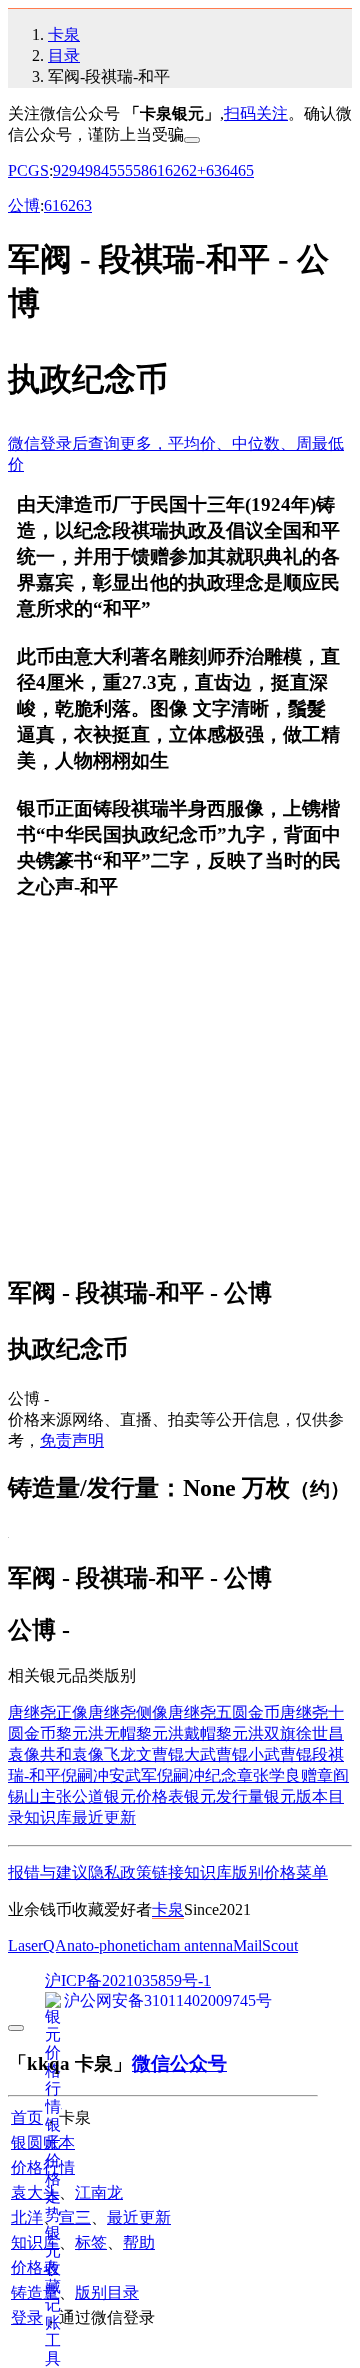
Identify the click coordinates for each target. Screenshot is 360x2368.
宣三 (75, 2217)
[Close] (192, 140)
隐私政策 (120, 1872)
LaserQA (37, 1945)
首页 (27, 2117)
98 (93, 170)
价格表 (35, 2267)
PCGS (28, 170)
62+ (193, 170)
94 (77, 170)
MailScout (265, 1945)
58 (141, 170)
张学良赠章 (293, 1775)
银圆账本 (43, 2142)
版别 (248, 1872)
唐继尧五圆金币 (224, 1712)
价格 (280, 1872)
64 (230, 170)
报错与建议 (48, 1872)
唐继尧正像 (48, 1712)
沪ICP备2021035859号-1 (128, 1980)
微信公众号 (179, 2063)
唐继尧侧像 (128, 1712)
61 (157, 170)
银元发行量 (224, 1796)
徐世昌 (320, 1733)
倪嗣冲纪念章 (205, 1775)
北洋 (27, 2217)
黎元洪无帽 (96, 1733)
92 (61, 170)
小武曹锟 (280, 1754)
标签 (91, 2242)
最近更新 (104, 1817)
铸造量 (35, 2292)
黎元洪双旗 (256, 1733)
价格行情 (43, 2167)
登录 (27, 2317)
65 (246, 170)
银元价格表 (144, 1796)
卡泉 (64, 34)
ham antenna (193, 1945)
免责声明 (72, 1440)
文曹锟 (160, 1754)
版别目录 (107, 2292)
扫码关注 (256, 113)
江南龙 (99, 2192)
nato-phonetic (110, 1945)
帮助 (139, 2242)
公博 (24, 205)
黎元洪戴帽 (176, 1733)
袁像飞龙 (104, 1754)
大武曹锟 (216, 1754)
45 (109, 170)
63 (214, 170)
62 (173, 170)
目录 (64, 55)
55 (125, 170)
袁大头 (35, 2192)
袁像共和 (40, 1754)
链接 (168, 1872)
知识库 (48, 1817)
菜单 (312, 1872)
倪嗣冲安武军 (109, 1775)
